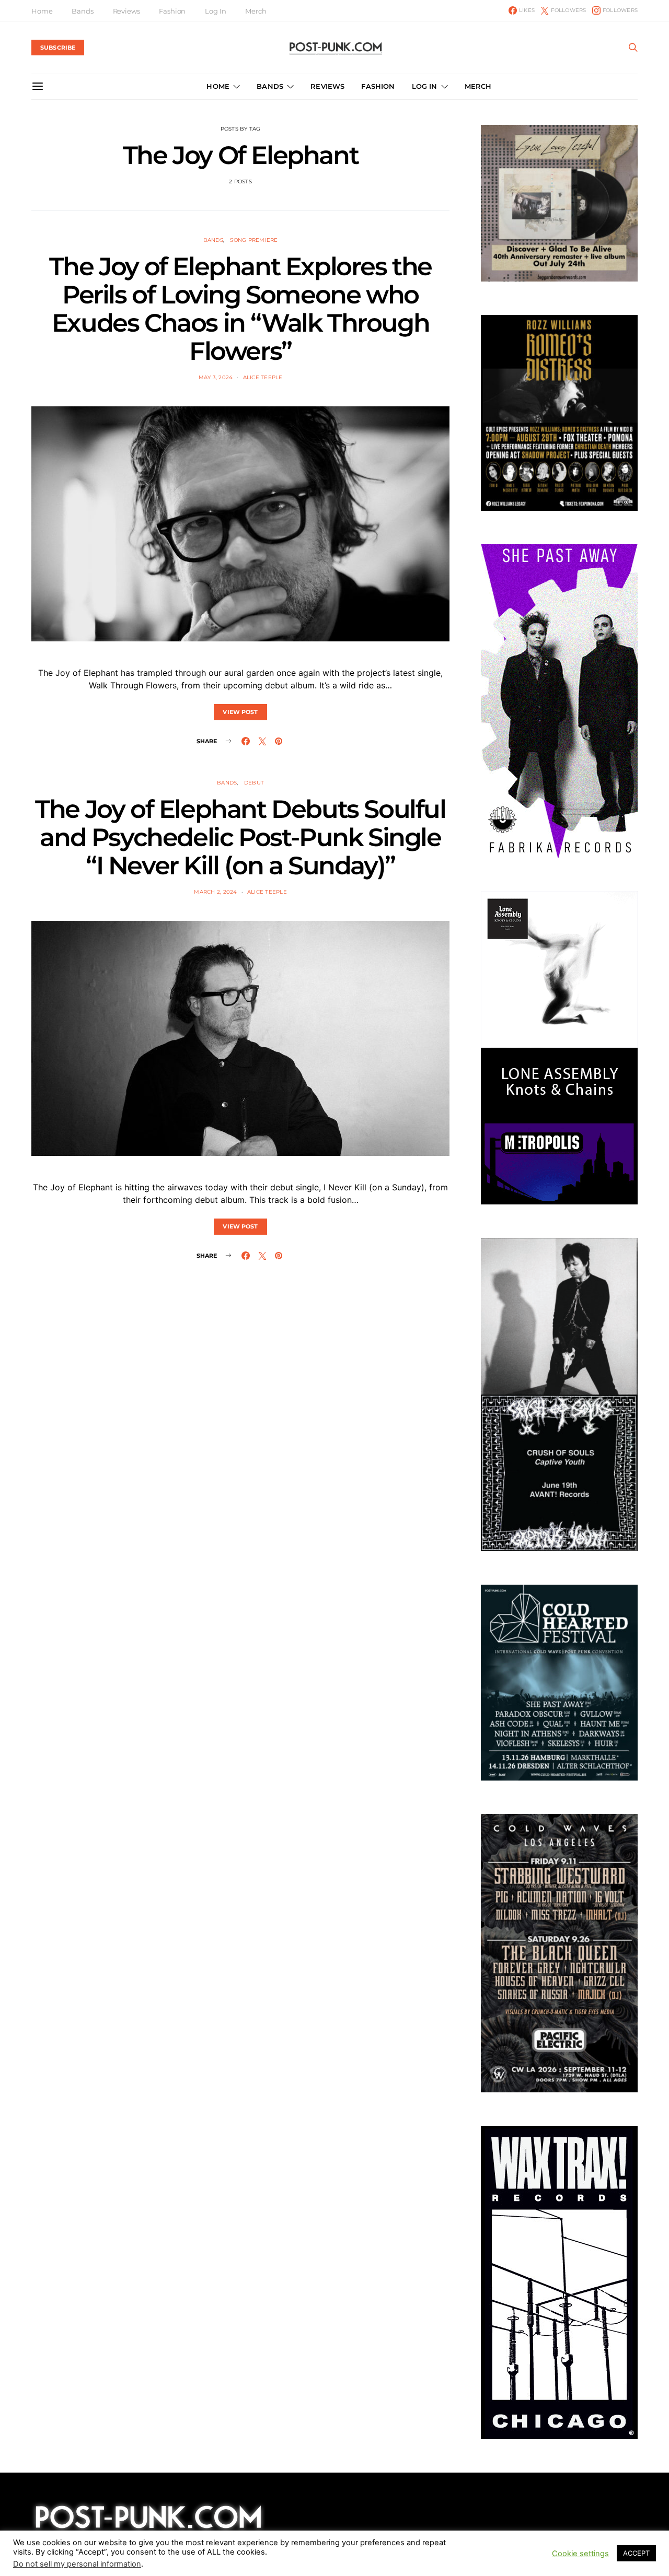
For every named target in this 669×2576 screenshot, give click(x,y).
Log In (215, 11)
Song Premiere (254, 240)
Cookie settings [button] (580, 2558)
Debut (254, 783)
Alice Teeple (263, 377)
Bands (82, 11)
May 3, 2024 (216, 377)
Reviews (126, 11)
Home (42, 11)
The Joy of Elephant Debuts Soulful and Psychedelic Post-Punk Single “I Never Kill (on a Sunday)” (240, 837)
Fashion (172, 11)
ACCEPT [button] (636, 2558)
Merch (256, 11)
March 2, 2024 (215, 892)
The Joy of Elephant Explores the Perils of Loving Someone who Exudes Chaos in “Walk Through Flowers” (240, 309)
